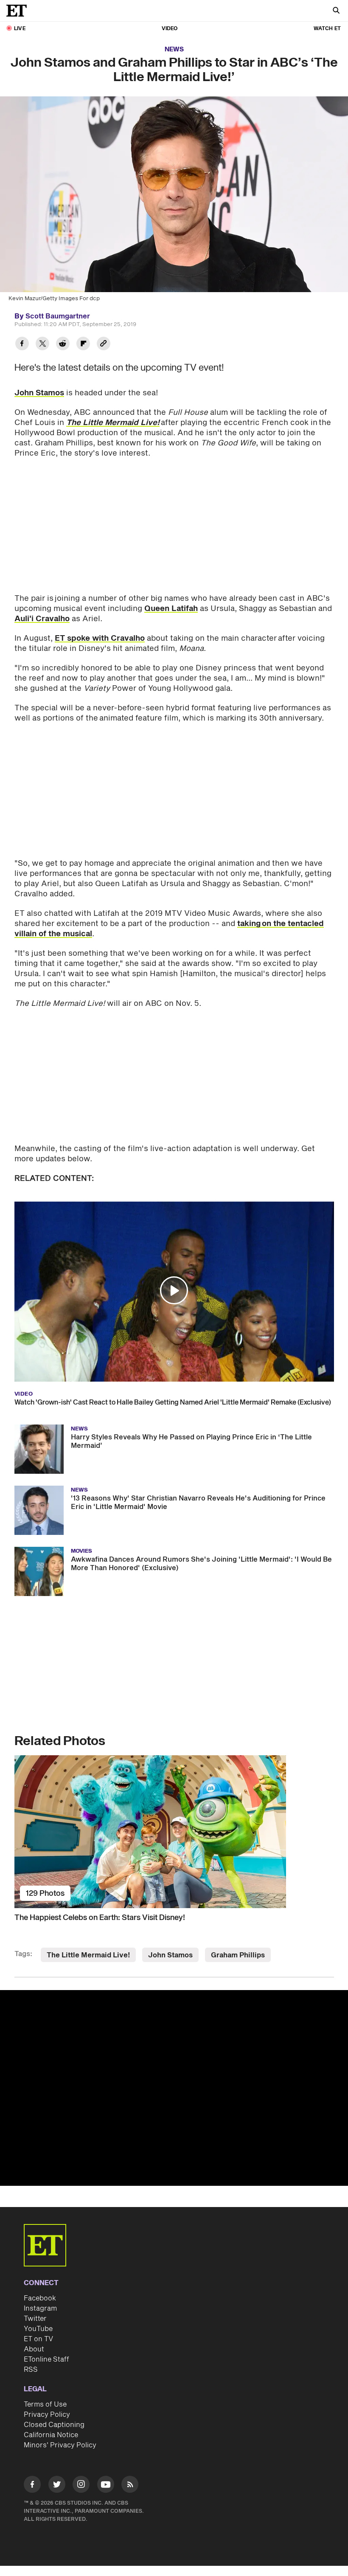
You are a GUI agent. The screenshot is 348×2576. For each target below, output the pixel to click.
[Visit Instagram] (81, 2486)
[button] (174, 1290)
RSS (31, 2370)
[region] (174, 2088)
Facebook (40, 2298)
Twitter (35, 2319)
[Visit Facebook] (32, 2486)
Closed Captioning (54, 2425)
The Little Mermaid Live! (88, 1955)
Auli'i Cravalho (42, 619)
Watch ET (327, 29)
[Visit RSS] (130, 2486)
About (34, 2349)
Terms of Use (45, 2404)
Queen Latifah (171, 609)
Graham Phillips (238, 1955)
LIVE (20, 29)
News (174, 49)
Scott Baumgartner (58, 316)
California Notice (51, 2435)
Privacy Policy (47, 2415)
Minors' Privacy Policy (60, 2445)
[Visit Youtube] (106, 2484)
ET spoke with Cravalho (100, 638)
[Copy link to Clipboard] (104, 345)
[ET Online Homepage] (19, 11)
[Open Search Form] (336, 11)
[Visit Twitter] (57, 2486)
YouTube (38, 2329)
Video (170, 29)
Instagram (40, 2309)
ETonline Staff (46, 2359)
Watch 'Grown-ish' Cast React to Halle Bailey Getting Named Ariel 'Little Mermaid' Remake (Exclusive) (173, 1402)
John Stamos (39, 393)
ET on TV (38, 2339)
